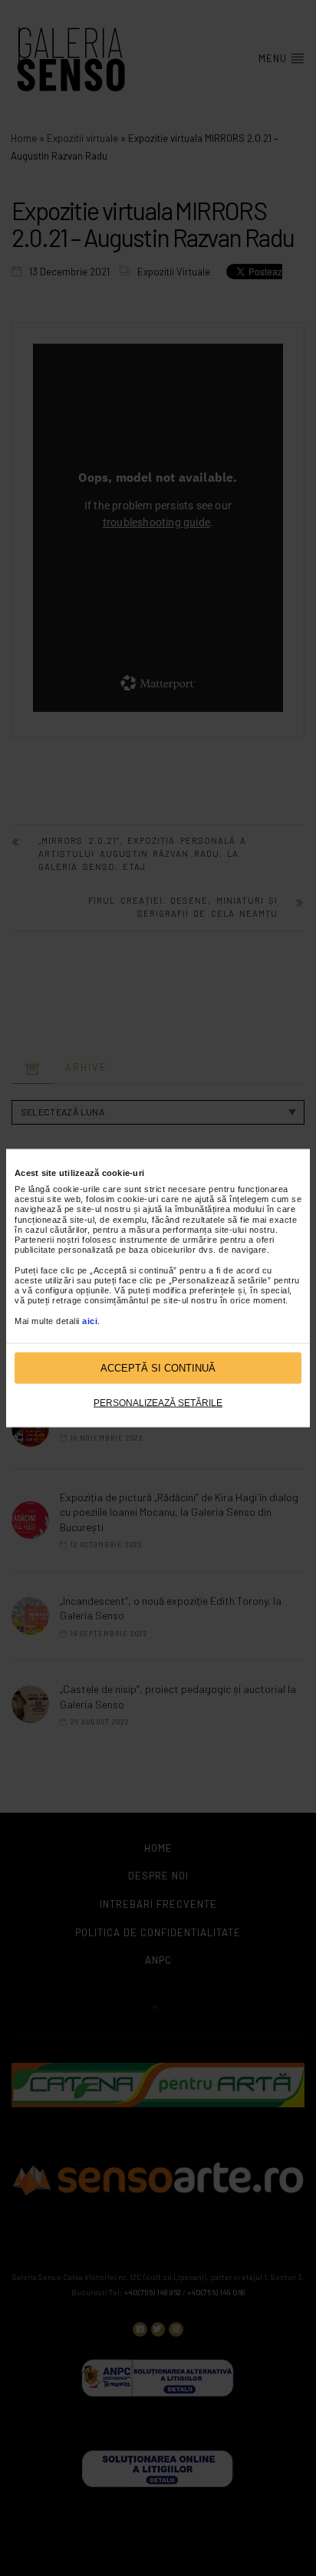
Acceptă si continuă (158, 1367)
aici (90, 1320)
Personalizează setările (158, 1403)
